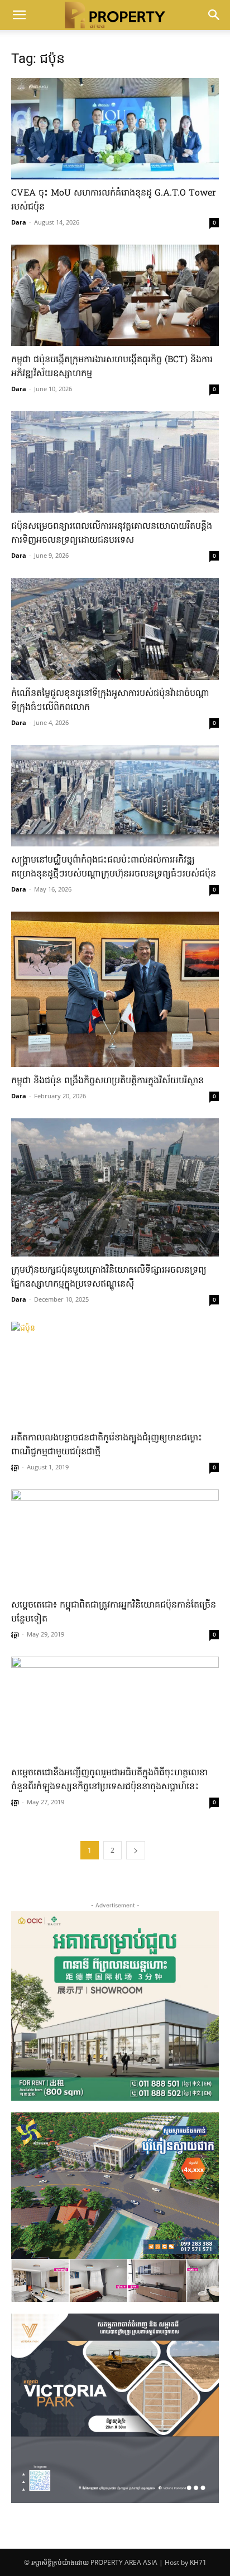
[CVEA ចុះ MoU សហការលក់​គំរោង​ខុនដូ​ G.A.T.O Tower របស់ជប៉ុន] (115, 129)
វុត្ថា (15, 1467)
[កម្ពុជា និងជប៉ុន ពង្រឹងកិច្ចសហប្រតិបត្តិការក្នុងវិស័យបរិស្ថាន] (115, 989)
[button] (19, 15)
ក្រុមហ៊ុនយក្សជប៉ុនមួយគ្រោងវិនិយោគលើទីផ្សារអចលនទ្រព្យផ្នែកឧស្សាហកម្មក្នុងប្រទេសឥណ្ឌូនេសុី (109, 1277)
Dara (19, 222)
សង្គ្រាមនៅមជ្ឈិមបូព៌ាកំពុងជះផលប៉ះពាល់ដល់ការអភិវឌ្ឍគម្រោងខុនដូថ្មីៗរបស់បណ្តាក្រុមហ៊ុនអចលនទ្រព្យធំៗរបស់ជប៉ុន (114, 867)
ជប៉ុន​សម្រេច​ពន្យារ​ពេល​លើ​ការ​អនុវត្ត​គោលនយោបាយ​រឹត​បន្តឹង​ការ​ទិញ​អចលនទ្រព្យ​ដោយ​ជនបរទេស (112, 534)
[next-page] (136, 1850)
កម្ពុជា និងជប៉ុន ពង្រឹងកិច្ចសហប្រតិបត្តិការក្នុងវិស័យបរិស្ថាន (107, 1081)
